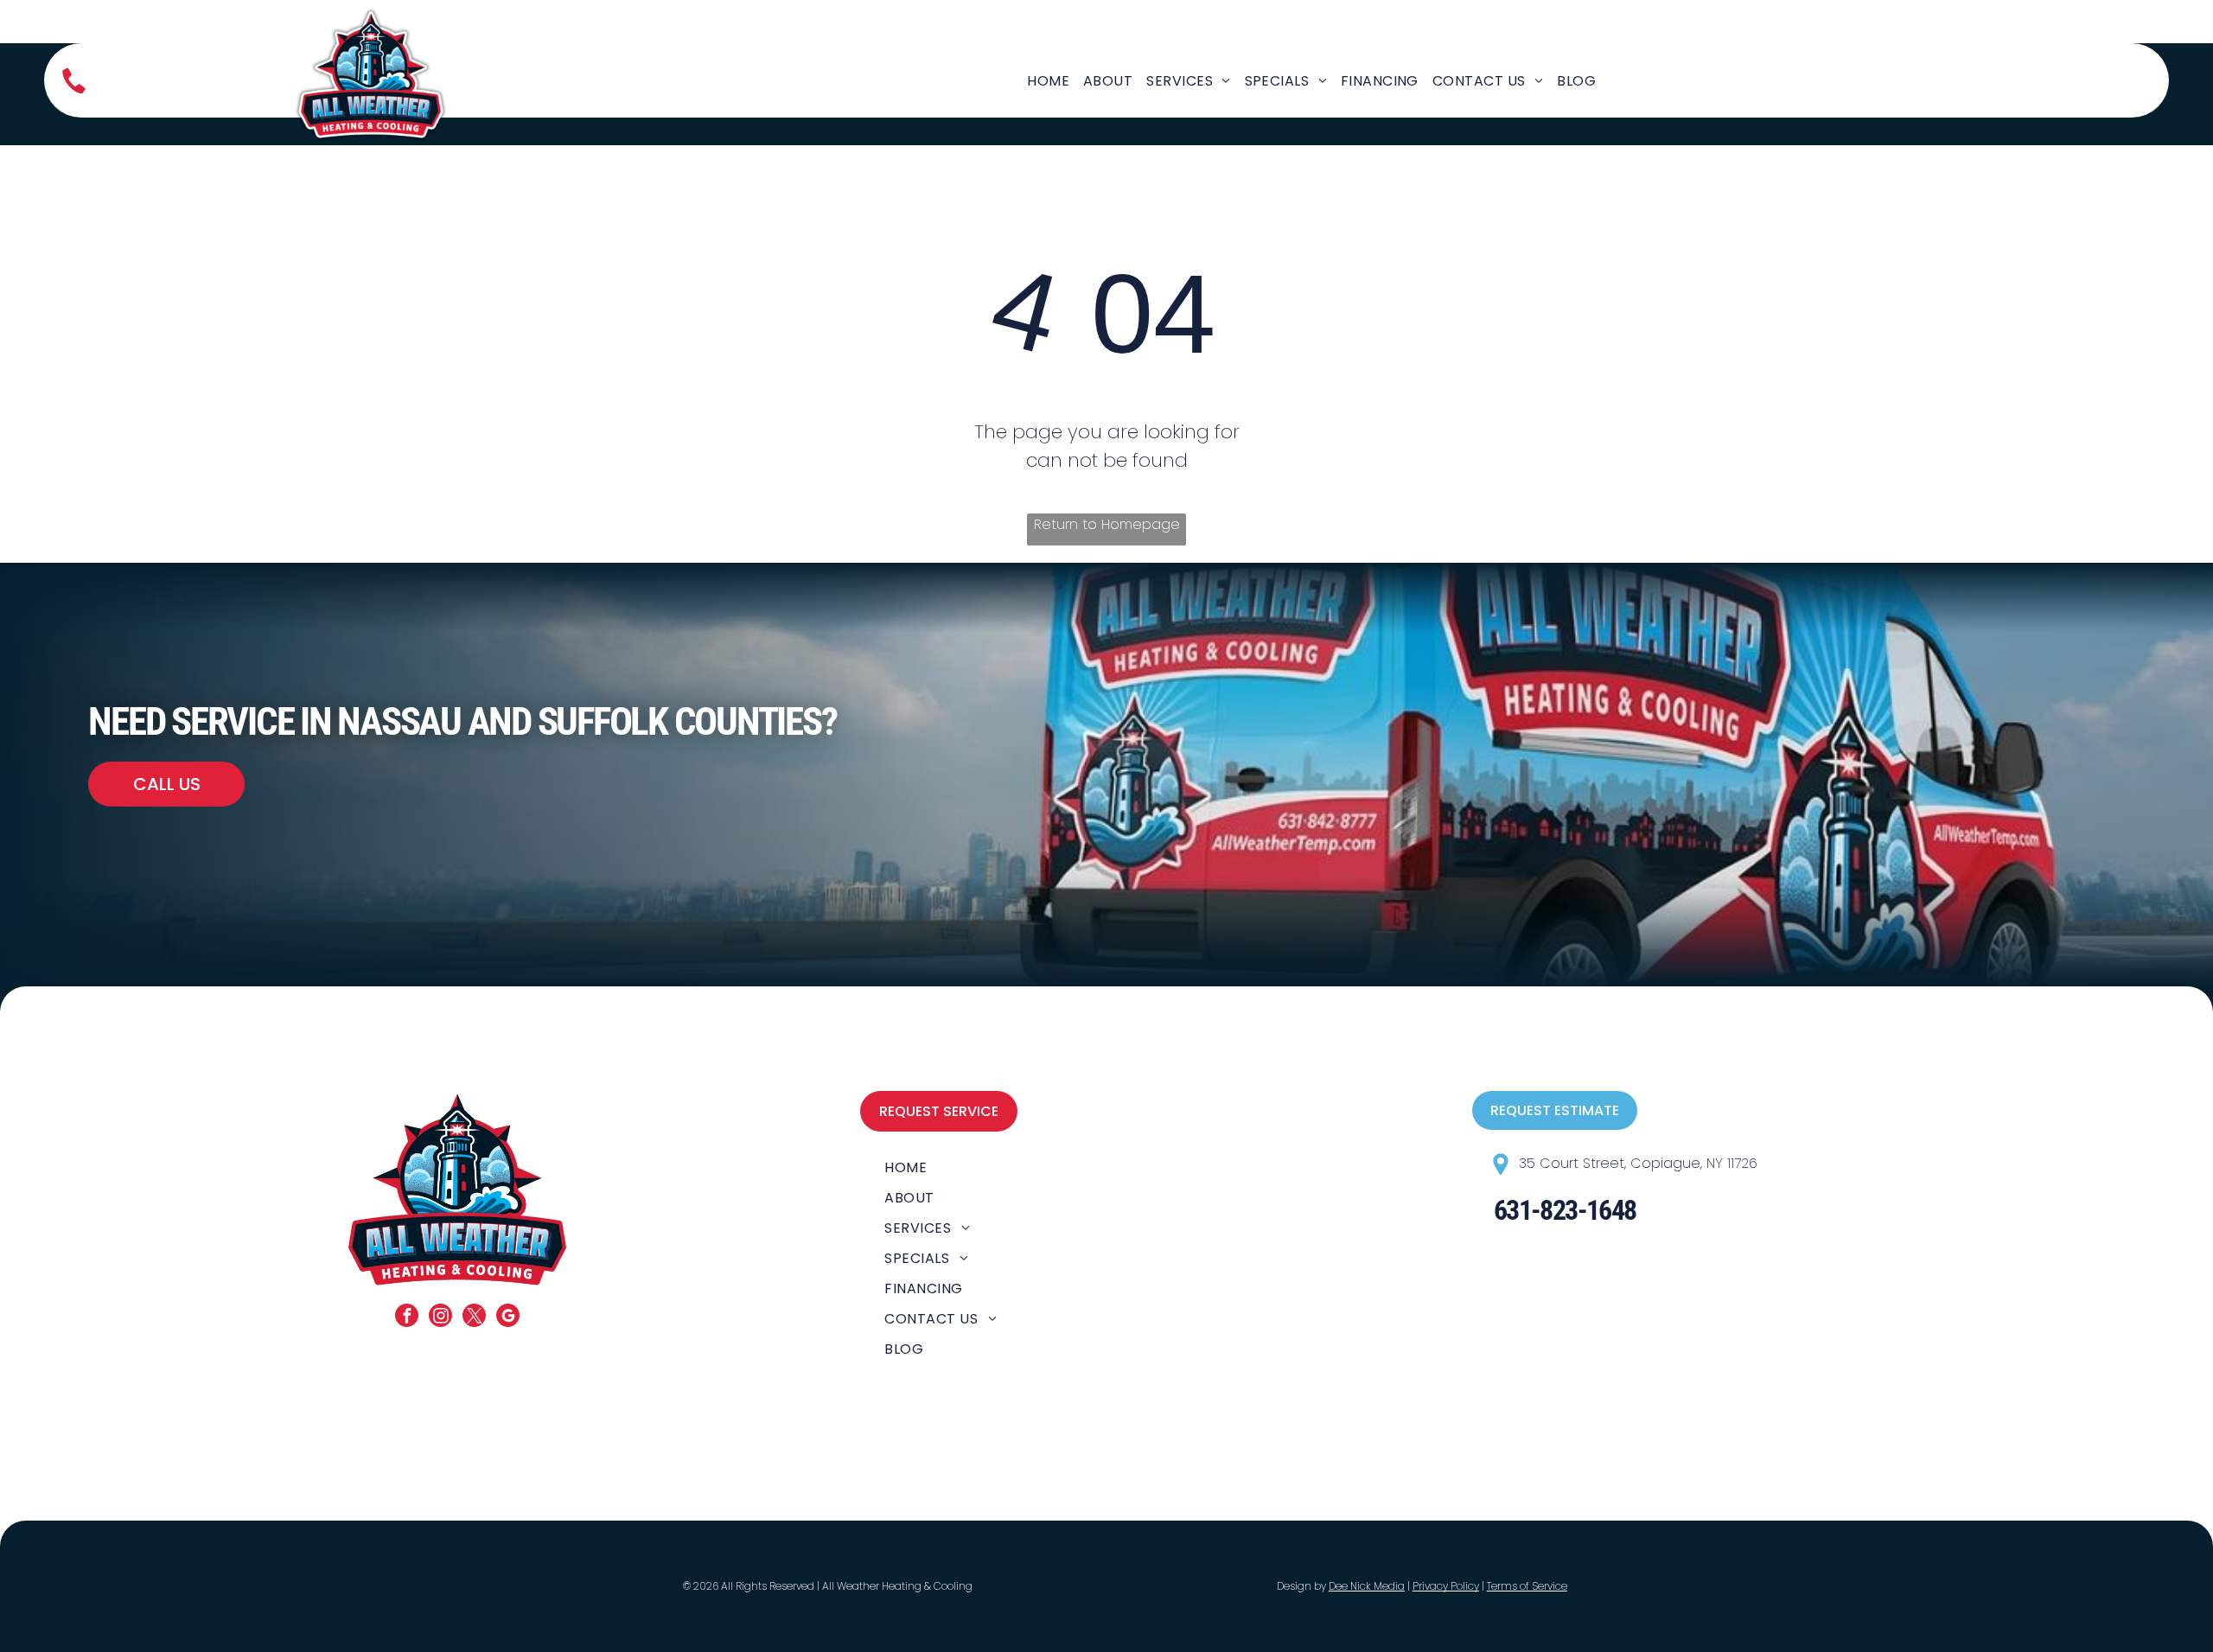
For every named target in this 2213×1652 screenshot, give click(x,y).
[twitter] (474, 1317)
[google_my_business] (508, 1317)
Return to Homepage (1107, 524)
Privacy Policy (1446, 1586)
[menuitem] (1048, 81)
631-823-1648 (1565, 1210)
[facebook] (407, 1317)
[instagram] (440, 1317)
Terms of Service (1527, 1586)
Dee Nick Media (1367, 1586)
